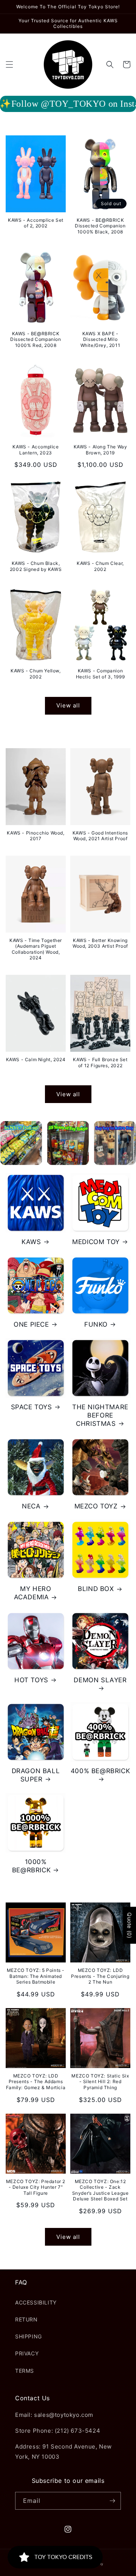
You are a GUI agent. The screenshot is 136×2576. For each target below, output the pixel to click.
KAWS (31, 1242)
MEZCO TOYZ (96, 1506)
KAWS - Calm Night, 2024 (36, 1059)
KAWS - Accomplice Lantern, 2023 (36, 450)
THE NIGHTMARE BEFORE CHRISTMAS (100, 1415)
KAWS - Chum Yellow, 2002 (36, 674)
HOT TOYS (31, 1680)
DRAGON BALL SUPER (36, 1775)
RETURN (26, 2319)
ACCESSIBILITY (36, 2302)
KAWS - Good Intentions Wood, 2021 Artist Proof (100, 836)
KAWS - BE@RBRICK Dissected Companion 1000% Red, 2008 (36, 339)
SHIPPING (29, 2336)
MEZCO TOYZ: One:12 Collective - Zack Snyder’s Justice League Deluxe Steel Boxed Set (100, 2190)
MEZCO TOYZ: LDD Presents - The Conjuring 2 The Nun (100, 1976)
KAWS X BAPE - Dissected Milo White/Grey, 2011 (100, 339)
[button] (9, 64)
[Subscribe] (112, 2501)
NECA (31, 1506)
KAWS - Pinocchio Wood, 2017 (36, 836)
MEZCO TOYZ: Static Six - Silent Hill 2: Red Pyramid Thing (100, 2082)
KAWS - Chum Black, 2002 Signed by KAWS (36, 566)
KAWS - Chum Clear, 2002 (100, 566)
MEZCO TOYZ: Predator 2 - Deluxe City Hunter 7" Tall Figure (36, 2187)
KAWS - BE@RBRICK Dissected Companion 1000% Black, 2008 (100, 226)
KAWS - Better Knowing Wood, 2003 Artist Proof (100, 943)
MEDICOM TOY (96, 1242)
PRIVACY (27, 2353)
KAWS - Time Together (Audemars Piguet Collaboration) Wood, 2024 (36, 949)
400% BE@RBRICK (100, 1771)
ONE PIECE (31, 1324)
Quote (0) (129, 1925)
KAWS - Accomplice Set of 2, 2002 (36, 223)
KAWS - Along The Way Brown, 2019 (100, 450)
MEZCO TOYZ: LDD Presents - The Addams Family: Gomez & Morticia (36, 2082)
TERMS (25, 2371)
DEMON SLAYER (100, 1680)
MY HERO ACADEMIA (33, 1593)
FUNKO (96, 1324)
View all (68, 705)
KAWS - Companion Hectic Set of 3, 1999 (100, 674)
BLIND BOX (96, 1589)
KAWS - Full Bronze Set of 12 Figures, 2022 (100, 1062)
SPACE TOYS (32, 1407)
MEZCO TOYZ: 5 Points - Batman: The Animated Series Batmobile (36, 1976)
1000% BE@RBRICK (31, 1866)
